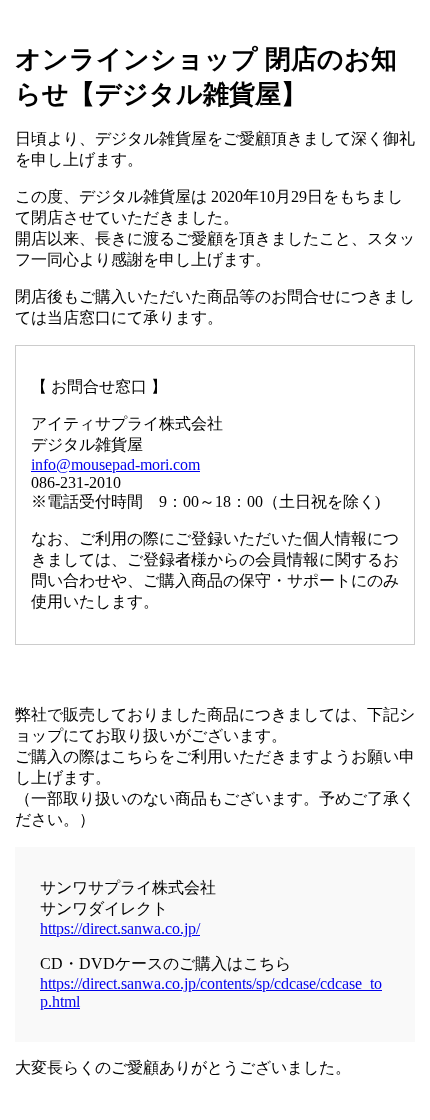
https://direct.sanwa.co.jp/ (120, 928)
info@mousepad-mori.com (115, 464)
